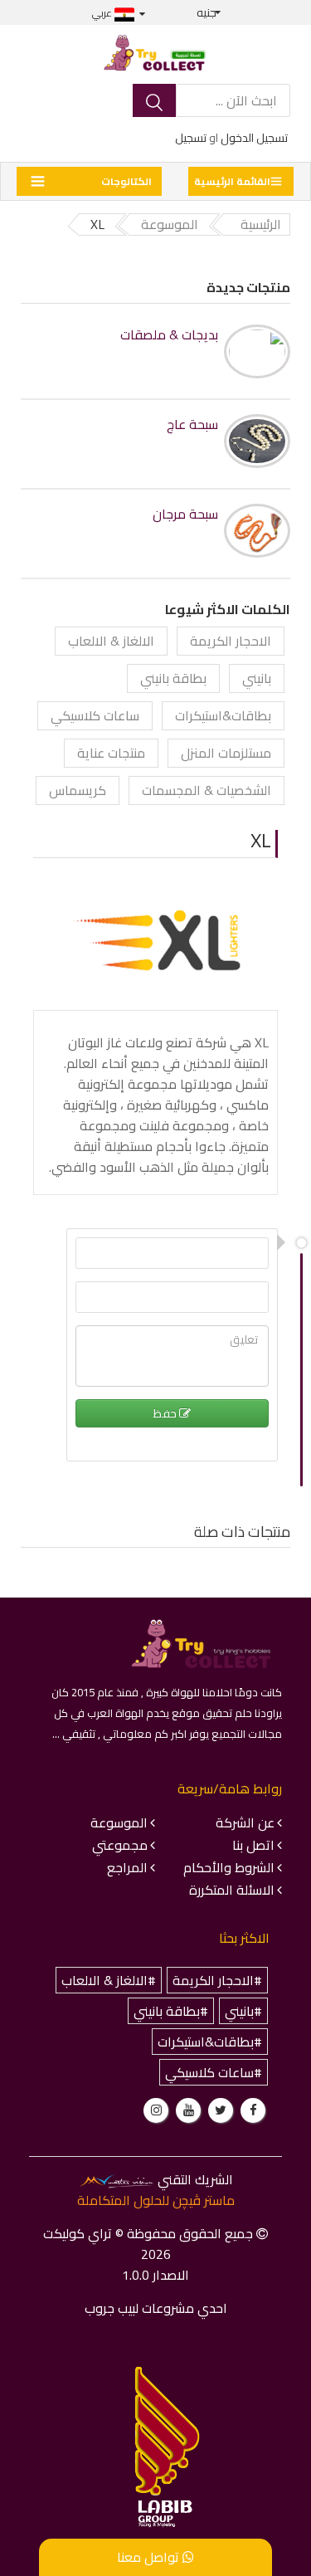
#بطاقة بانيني (171, 2011)
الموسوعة (119, 1822)
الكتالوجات (126, 181)
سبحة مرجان (185, 514)
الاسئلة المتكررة (232, 1890)
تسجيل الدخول (254, 138)
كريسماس (78, 790)
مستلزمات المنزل (226, 753)
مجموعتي (120, 1845)
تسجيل (191, 138)
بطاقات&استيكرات (223, 715)
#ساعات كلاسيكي (214, 2072)
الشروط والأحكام (229, 1867)
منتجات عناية (111, 753)
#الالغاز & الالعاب (109, 1980)
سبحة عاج (192, 424)
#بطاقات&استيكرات (210, 2042)
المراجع (127, 1867)
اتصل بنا (253, 1845)
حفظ (166, 1413)
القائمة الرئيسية (232, 181)
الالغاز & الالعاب (111, 641)
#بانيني (243, 2011)
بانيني (257, 678)
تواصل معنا (150, 2557)
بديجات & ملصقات (169, 335)
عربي (103, 13)
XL (261, 840)
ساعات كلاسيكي (95, 715)
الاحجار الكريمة (231, 641)
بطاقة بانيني (173, 678)
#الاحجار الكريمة (217, 1980)
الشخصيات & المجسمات (207, 790)
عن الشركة (245, 1822)
